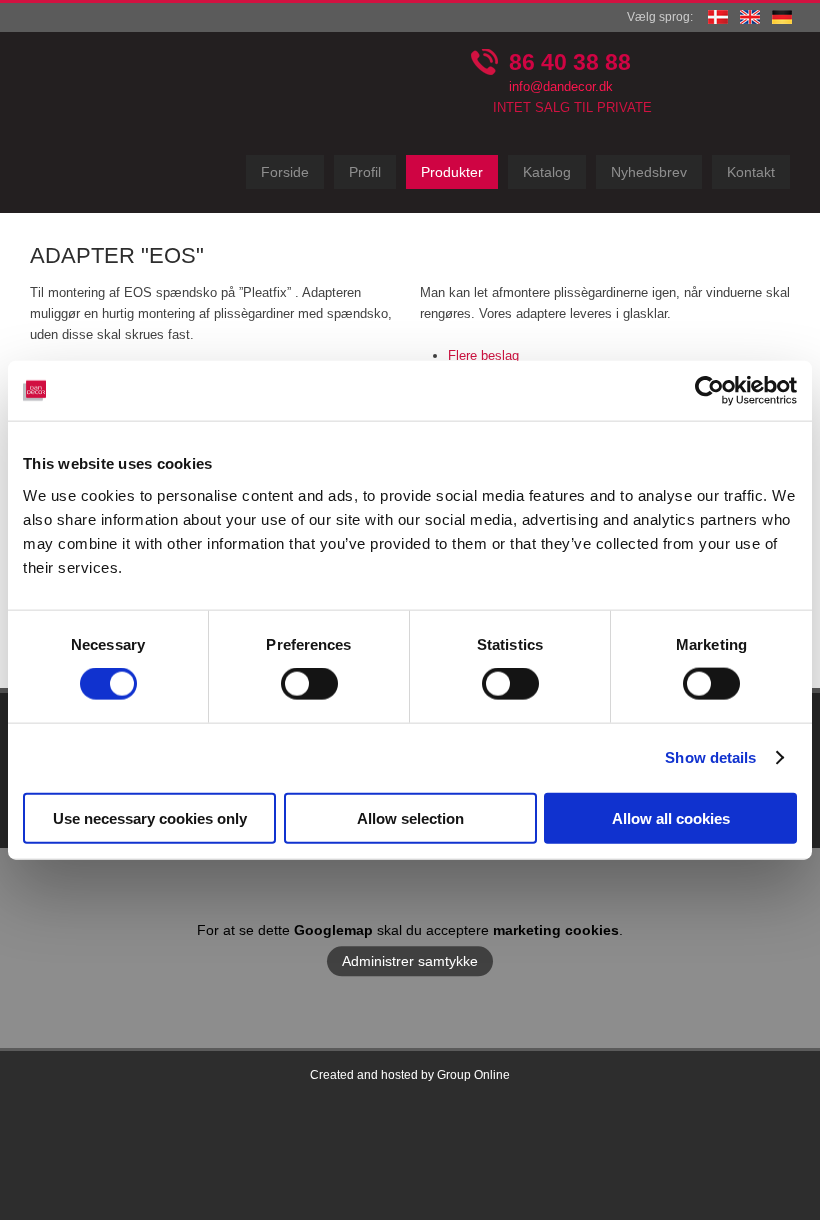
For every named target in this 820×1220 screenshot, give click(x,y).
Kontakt (751, 172)
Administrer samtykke (410, 961)
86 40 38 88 (570, 62)
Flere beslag (483, 355)
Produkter (452, 172)
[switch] (309, 684)
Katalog (547, 172)
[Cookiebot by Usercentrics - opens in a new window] (709, 391)
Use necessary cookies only (150, 817)
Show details (710, 757)
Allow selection (410, 817)
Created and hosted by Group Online (410, 1075)
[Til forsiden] (117, 122)
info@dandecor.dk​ (561, 86)
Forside (285, 172)
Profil (365, 172)
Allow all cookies (671, 817)
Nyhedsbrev (649, 172)
